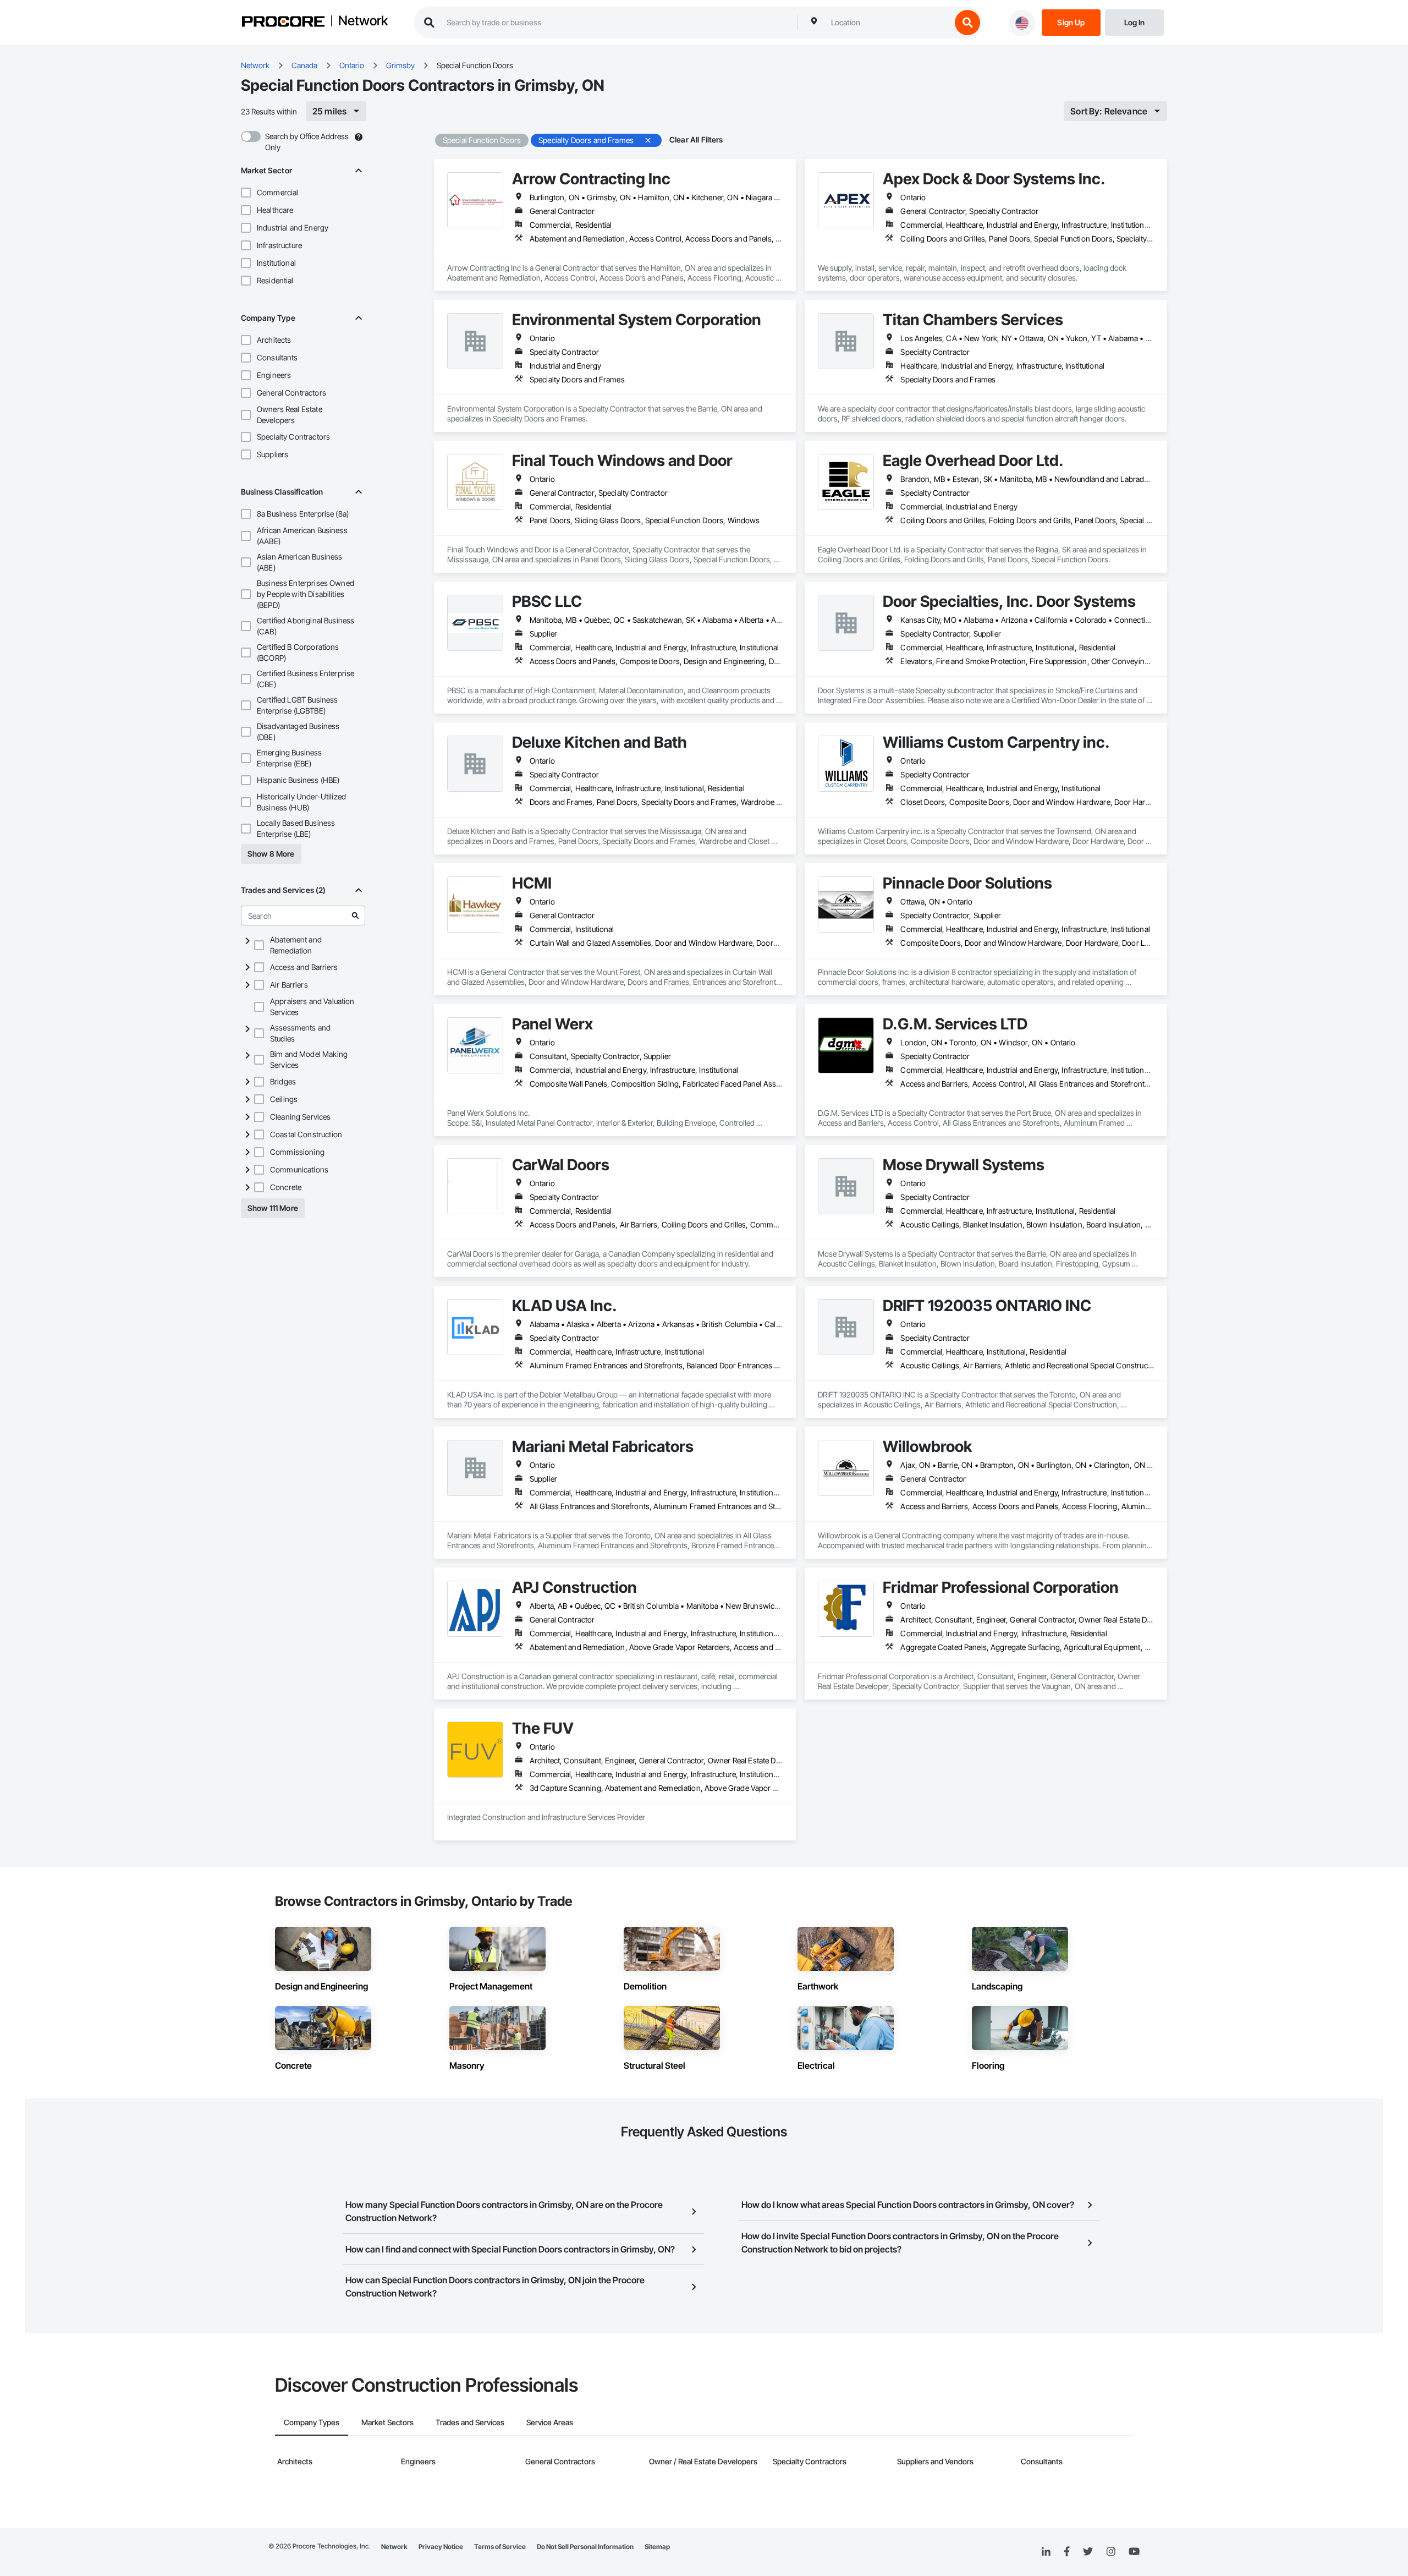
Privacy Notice (441, 2547)
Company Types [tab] (312, 2422)
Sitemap (657, 2547)
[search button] (967, 23)
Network (363, 21)
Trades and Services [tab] (470, 2422)
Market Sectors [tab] (387, 2422)
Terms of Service (500, 2547)
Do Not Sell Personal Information (585, 2547)
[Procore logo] (283, 23)
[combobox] (888, 23)
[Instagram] (1111, 2552)
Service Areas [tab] (550, 2422)
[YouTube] (1134, 2552)
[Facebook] (1067, 2552)
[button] (246, 193)
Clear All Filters (696, 139)
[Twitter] (1088, 2552)
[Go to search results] (355, 916)
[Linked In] (1046, 2552)
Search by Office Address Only (307, 142)
